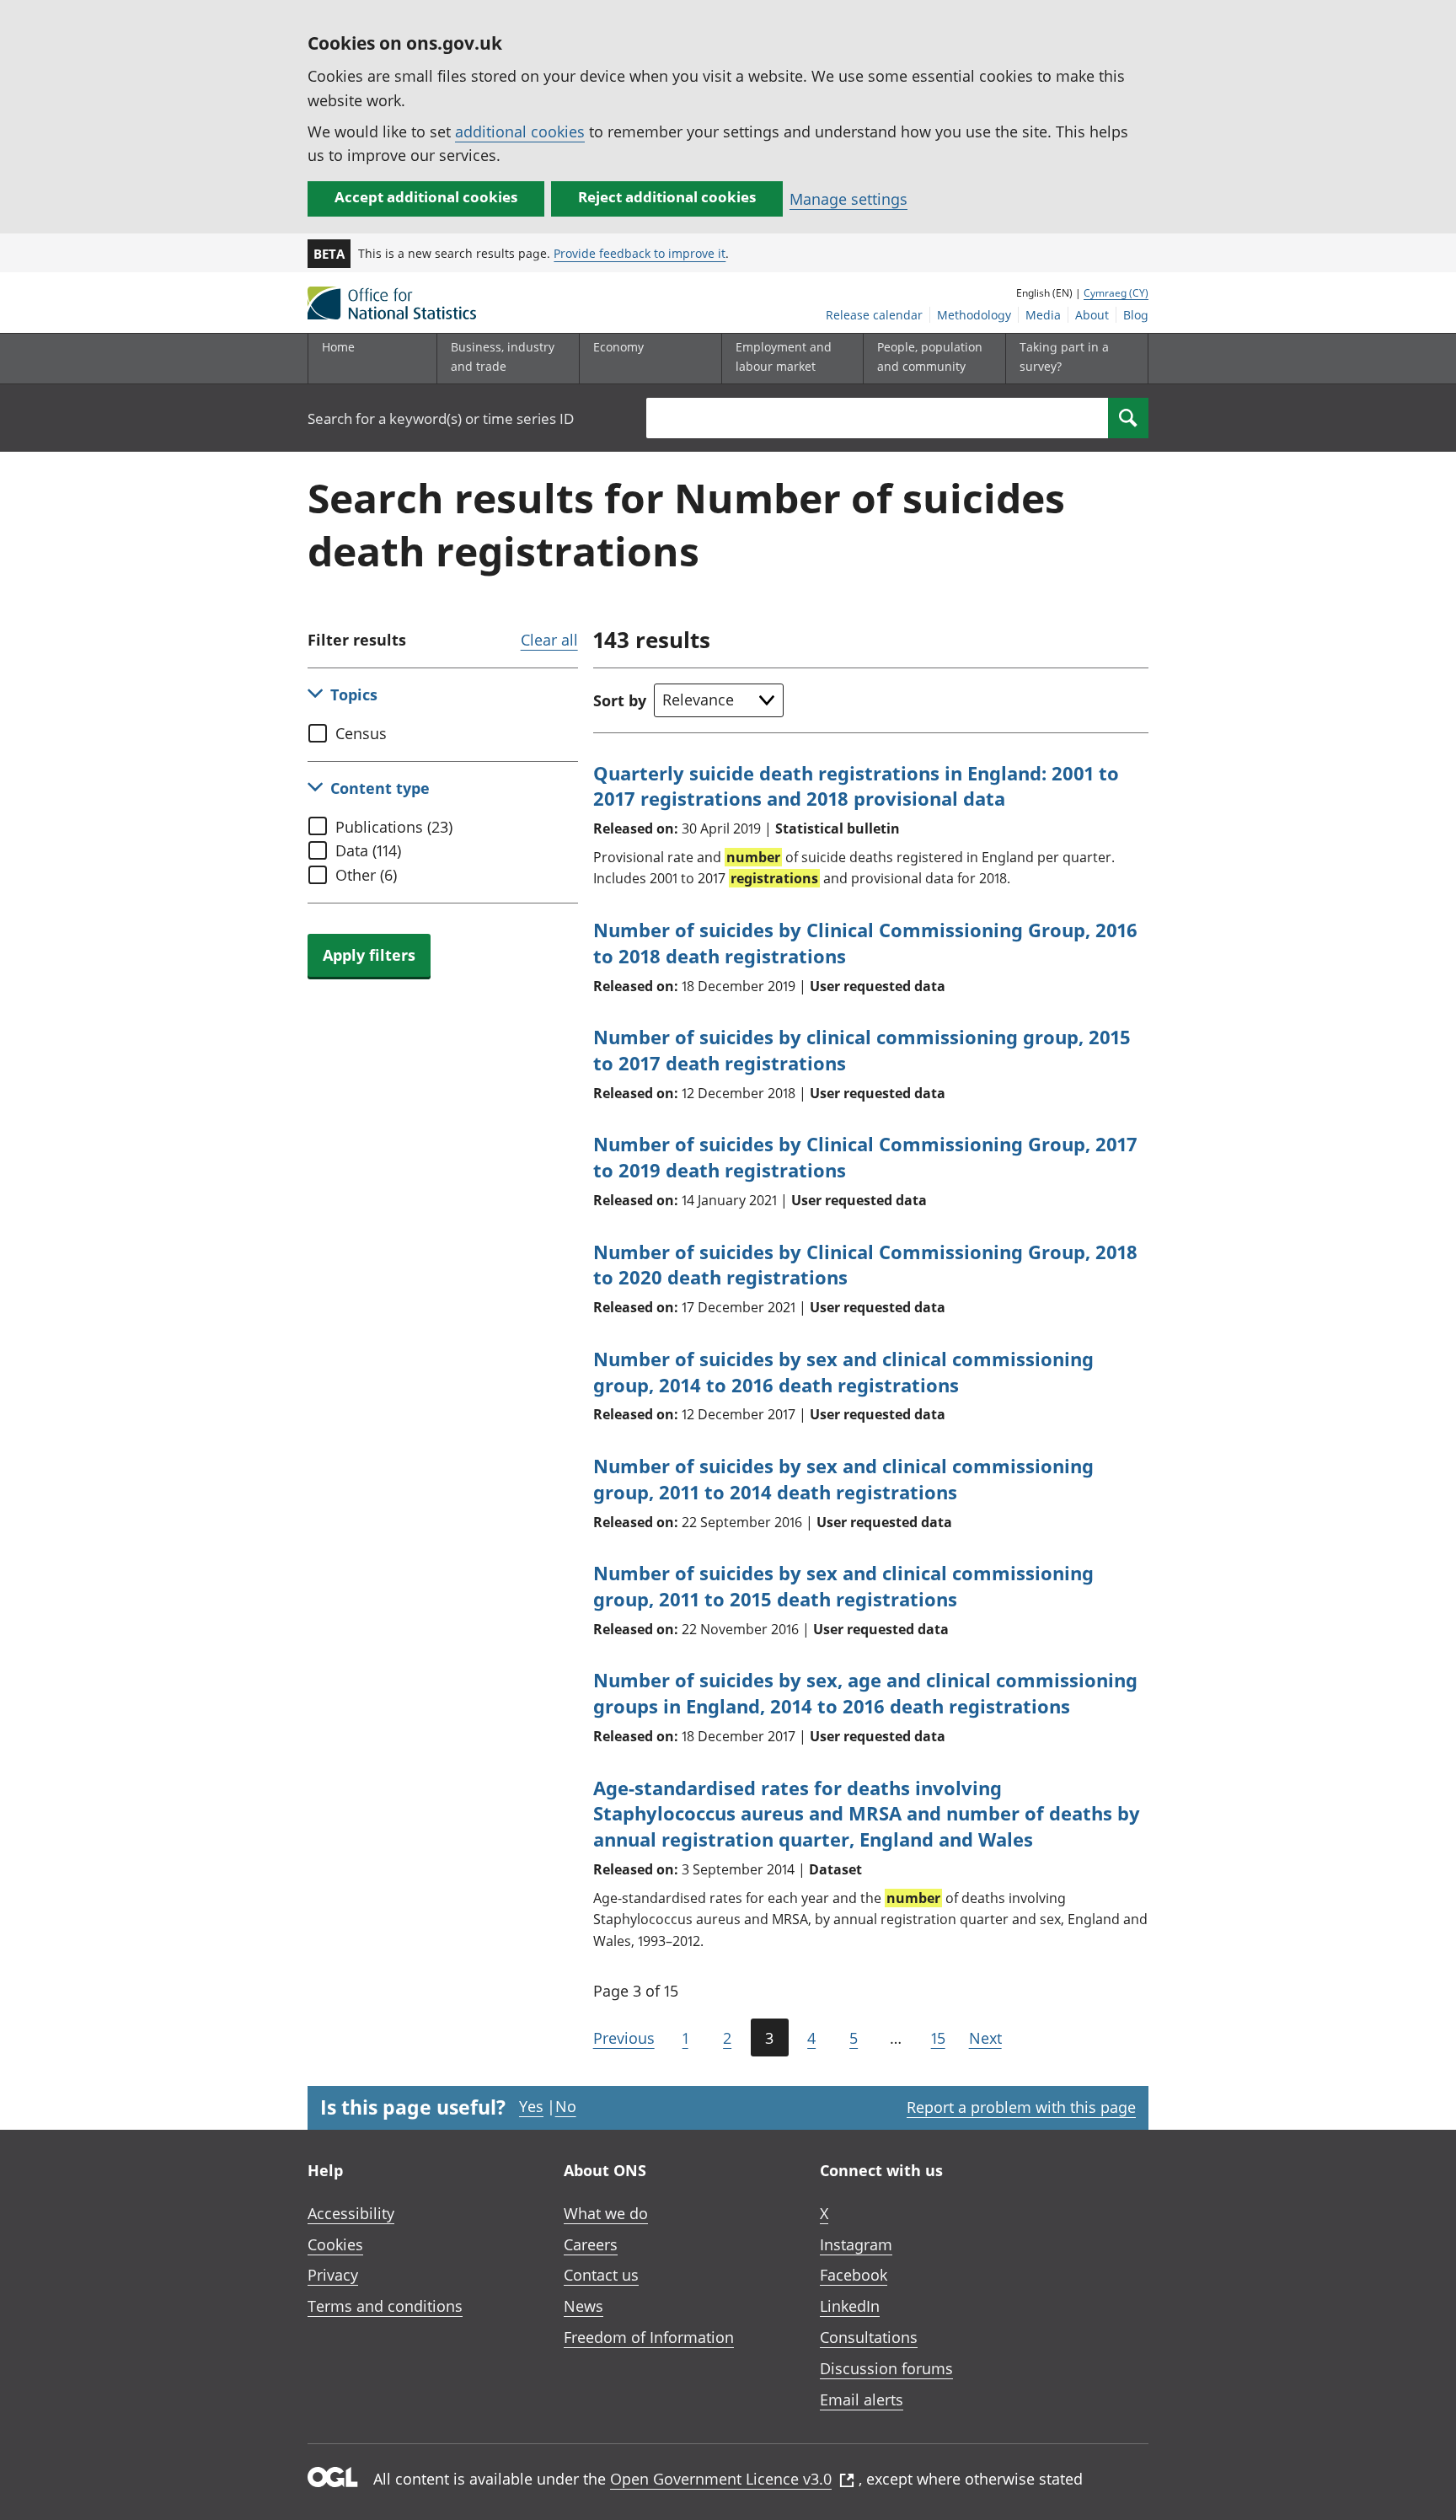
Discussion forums (886, 2368)
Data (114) (368, 850)
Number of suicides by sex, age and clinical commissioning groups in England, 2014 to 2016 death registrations (865, 1693)
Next (985, 2038)
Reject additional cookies (667, 197)
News (583, 2306)
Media (1043, 315)
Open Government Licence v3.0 (721, 2479)
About (1092, 315)
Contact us (601, 2275)
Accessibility (351, 2213)
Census (361, 733)
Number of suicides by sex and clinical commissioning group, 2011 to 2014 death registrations (843, 1479)
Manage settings (848, 199)
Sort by (620, 700)
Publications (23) (394, 827)
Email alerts (862, 2399)
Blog (1136, 315)
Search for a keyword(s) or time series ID (441, 418)
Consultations (869, 2337)
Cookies (335, 2244)
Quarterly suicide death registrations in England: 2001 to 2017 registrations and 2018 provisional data (856, 786)
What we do (606, 2213)
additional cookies (520, 131)
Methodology (974, 315)
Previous (624, 2038)
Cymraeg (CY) (1116, 293)
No (566, 2106)
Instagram (856, 2244)
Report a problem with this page (1021, 2107)
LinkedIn (850, 2306)
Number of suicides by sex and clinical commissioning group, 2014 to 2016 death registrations (843, 1372)
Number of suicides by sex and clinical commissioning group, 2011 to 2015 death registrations (843, 1586)
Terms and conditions (385, 2306)
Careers (591, 2244)
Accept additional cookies (426, 197)
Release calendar (874, 315)
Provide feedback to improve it (640, 253)
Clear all (549, 640)
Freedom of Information (649, 2337)
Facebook (854, 2275)
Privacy (333, 2275)
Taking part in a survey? (1064, 356)
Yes (531, 2106)
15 (938, 2038)
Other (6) (366, 875)
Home (338, 347)
